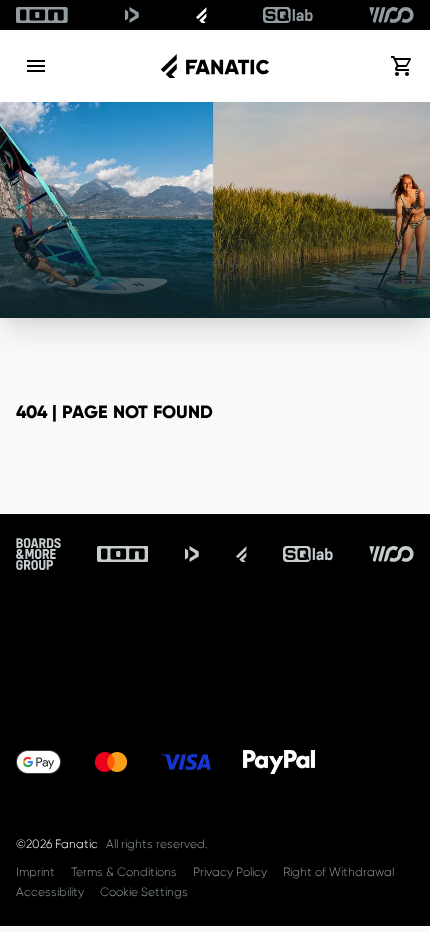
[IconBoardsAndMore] (38, 554)
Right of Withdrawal (338, 872)
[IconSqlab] (288, 15)
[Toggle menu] (36, 66)
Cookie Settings (144, 892)
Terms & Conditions (124, 872)
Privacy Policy (230, 872)
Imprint (35, 872)
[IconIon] (42, 15)
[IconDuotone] (132, 15)
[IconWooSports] (391, 15)
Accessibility (50, 892)
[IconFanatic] (201, 15)
